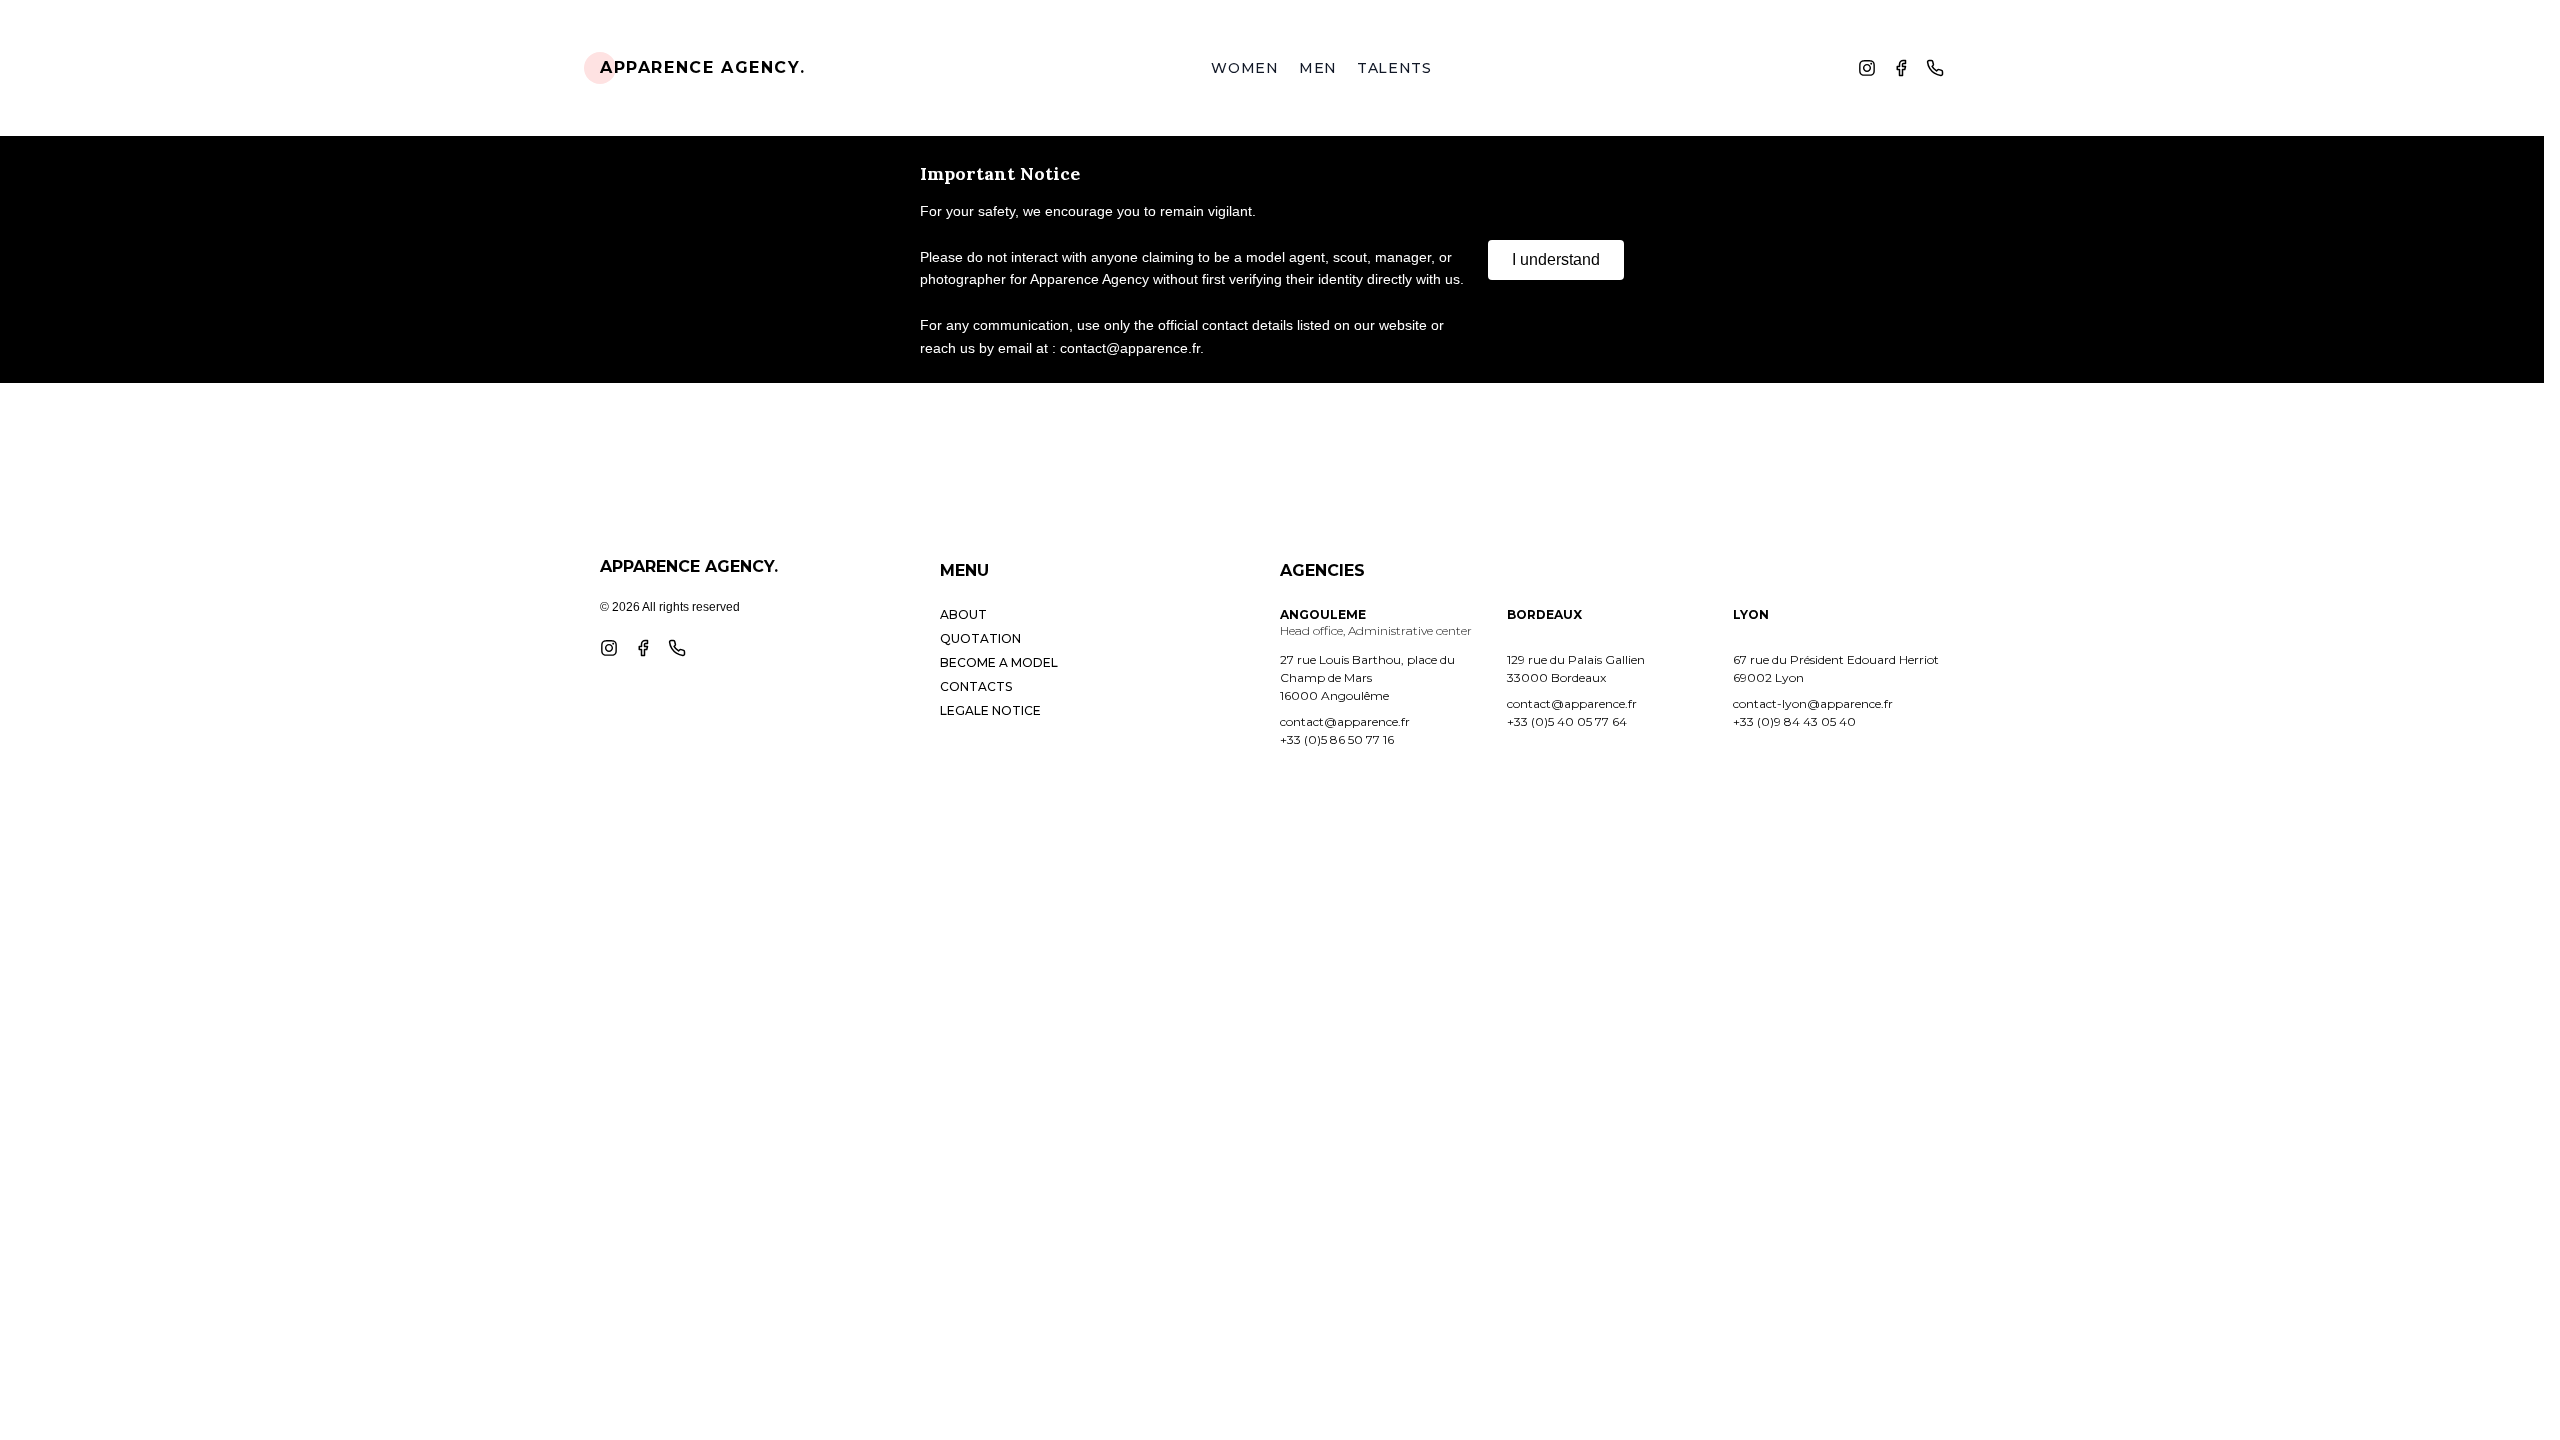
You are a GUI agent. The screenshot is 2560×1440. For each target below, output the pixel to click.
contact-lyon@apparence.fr (1813, 703)
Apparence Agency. (702, 67)
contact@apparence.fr (1345, 721)
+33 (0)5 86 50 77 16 (1337, 739)
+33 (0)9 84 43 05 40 (1794, 721)
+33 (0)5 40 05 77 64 (1567, 721)
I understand (1556, 259)
